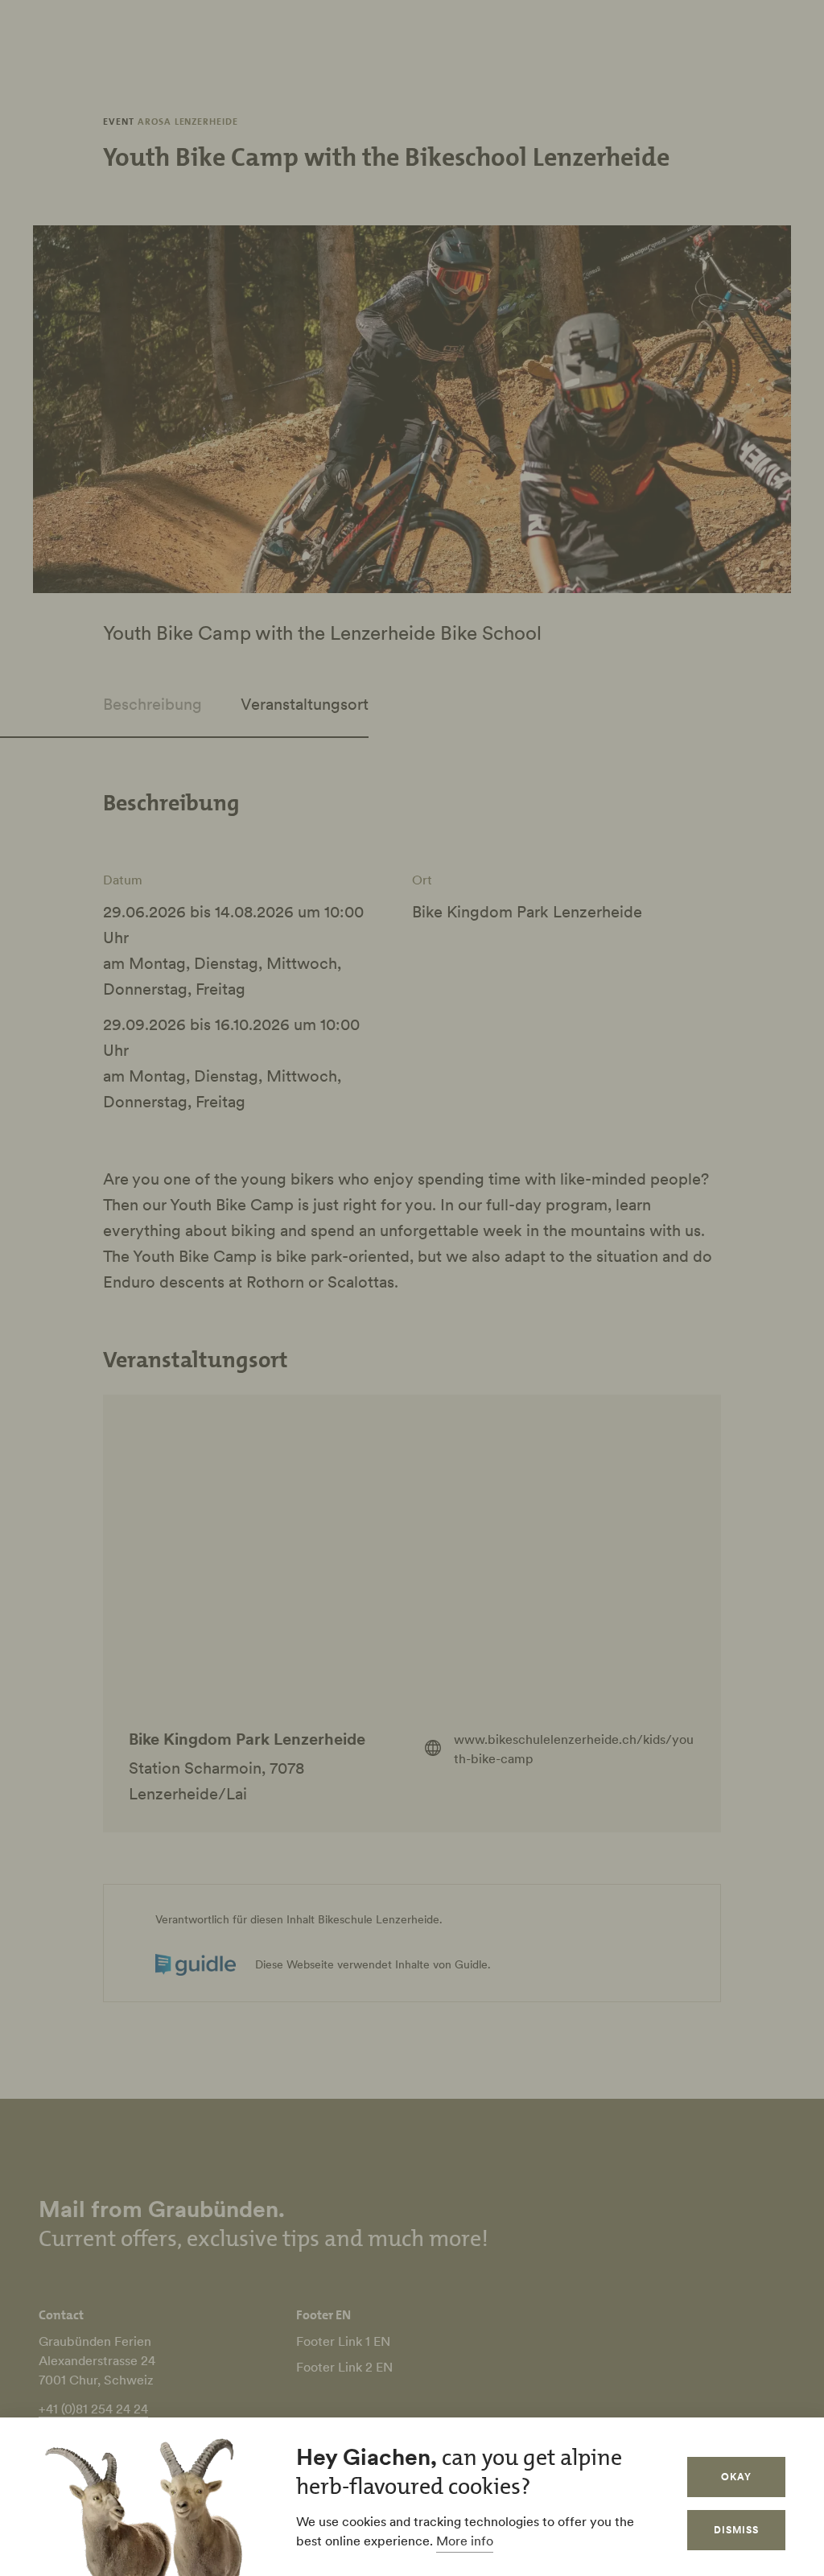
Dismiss (736, 2530)
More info (465, 2541)
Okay (736, 2477)
